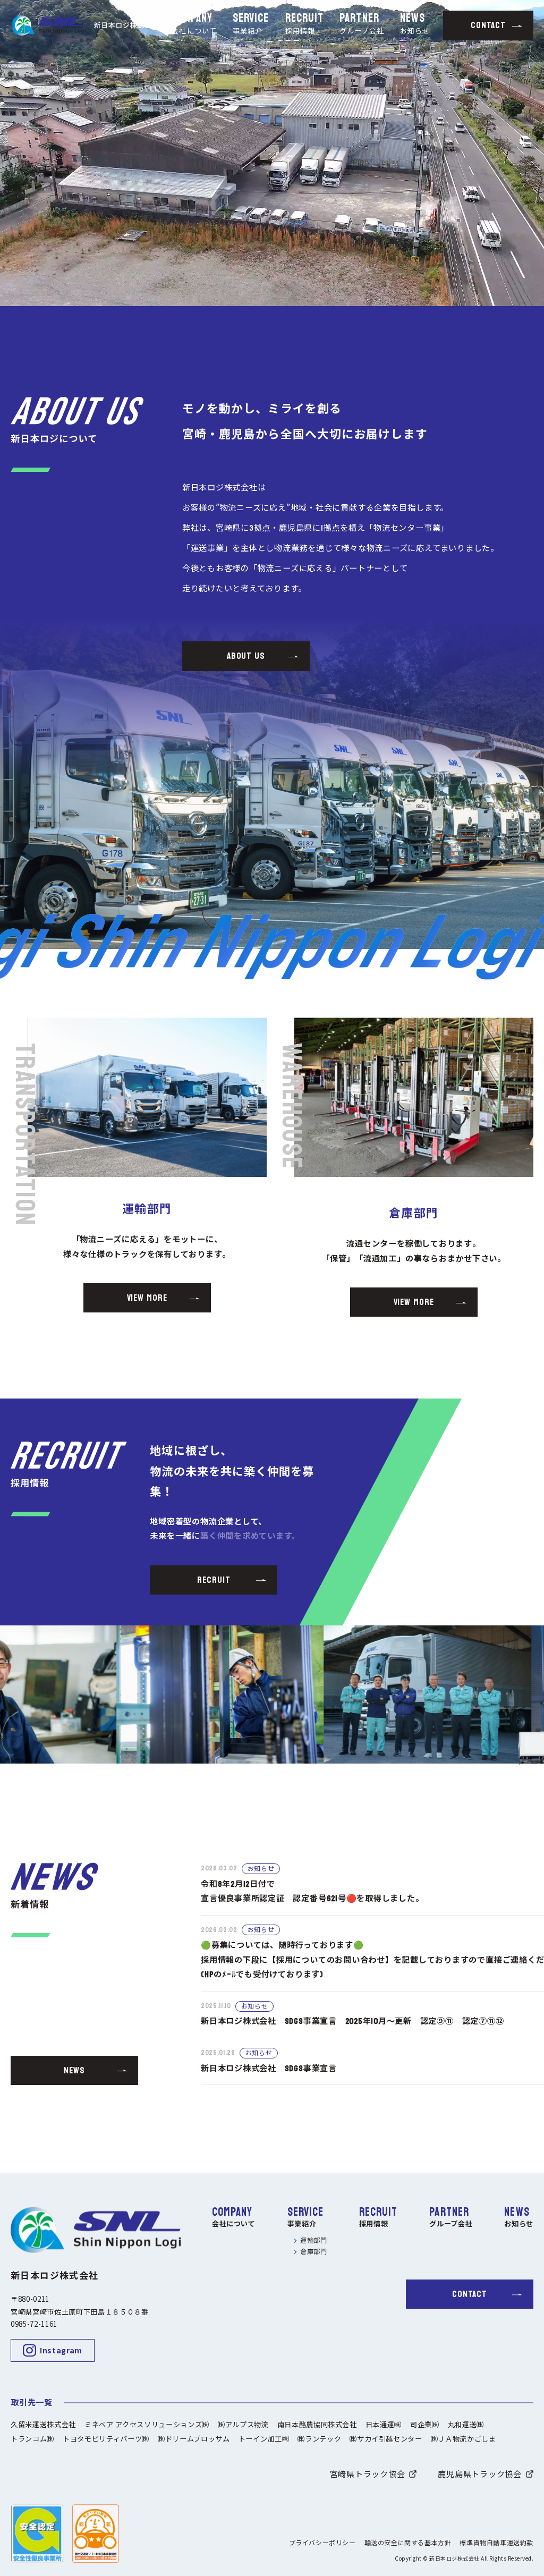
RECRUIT (305, 25)
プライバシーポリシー (322, 2543)
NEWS (415, 25)
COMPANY (194, 25)
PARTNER (362, 25)
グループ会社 (451, 2225)
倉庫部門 (314, 2252)
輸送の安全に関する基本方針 (408, 2543)
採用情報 (374, 2225)
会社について (234, 2225)
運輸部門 (314, 2241)
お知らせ (519, 2225)
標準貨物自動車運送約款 (496, 2543)
